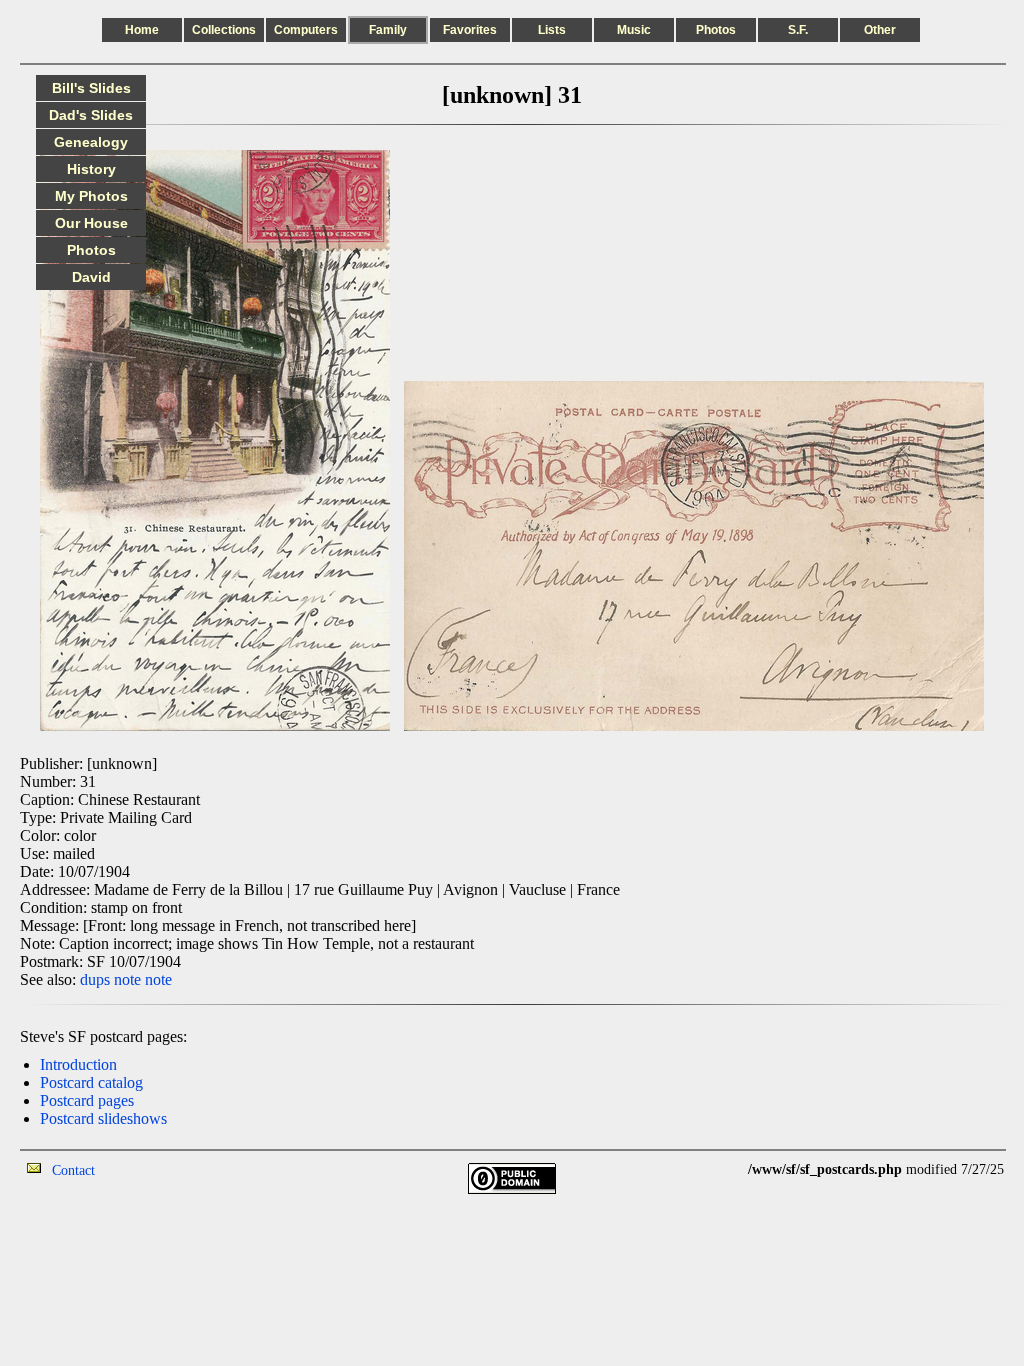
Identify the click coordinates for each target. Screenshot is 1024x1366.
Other (880, 30)
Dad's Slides (91, 115)
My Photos (91, 196)
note (127, 979)
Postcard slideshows (103, 1118)
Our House (91, 223)
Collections (224, 30)
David (91, 277)
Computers (306, 30)
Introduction (78, 1064)
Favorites (470, 30)
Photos (716, 30)
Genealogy (91, 142)
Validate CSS (711, 1169)
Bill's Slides (91, 88)
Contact (73, 1170)
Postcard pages (87, 1100)
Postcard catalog (91, 1082)
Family (388, 30)
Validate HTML (139, 1169)
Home (142, 30)
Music (634, 30)
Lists (552, 30)
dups (95, 979)
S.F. (798, 30)
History (91, 169)
